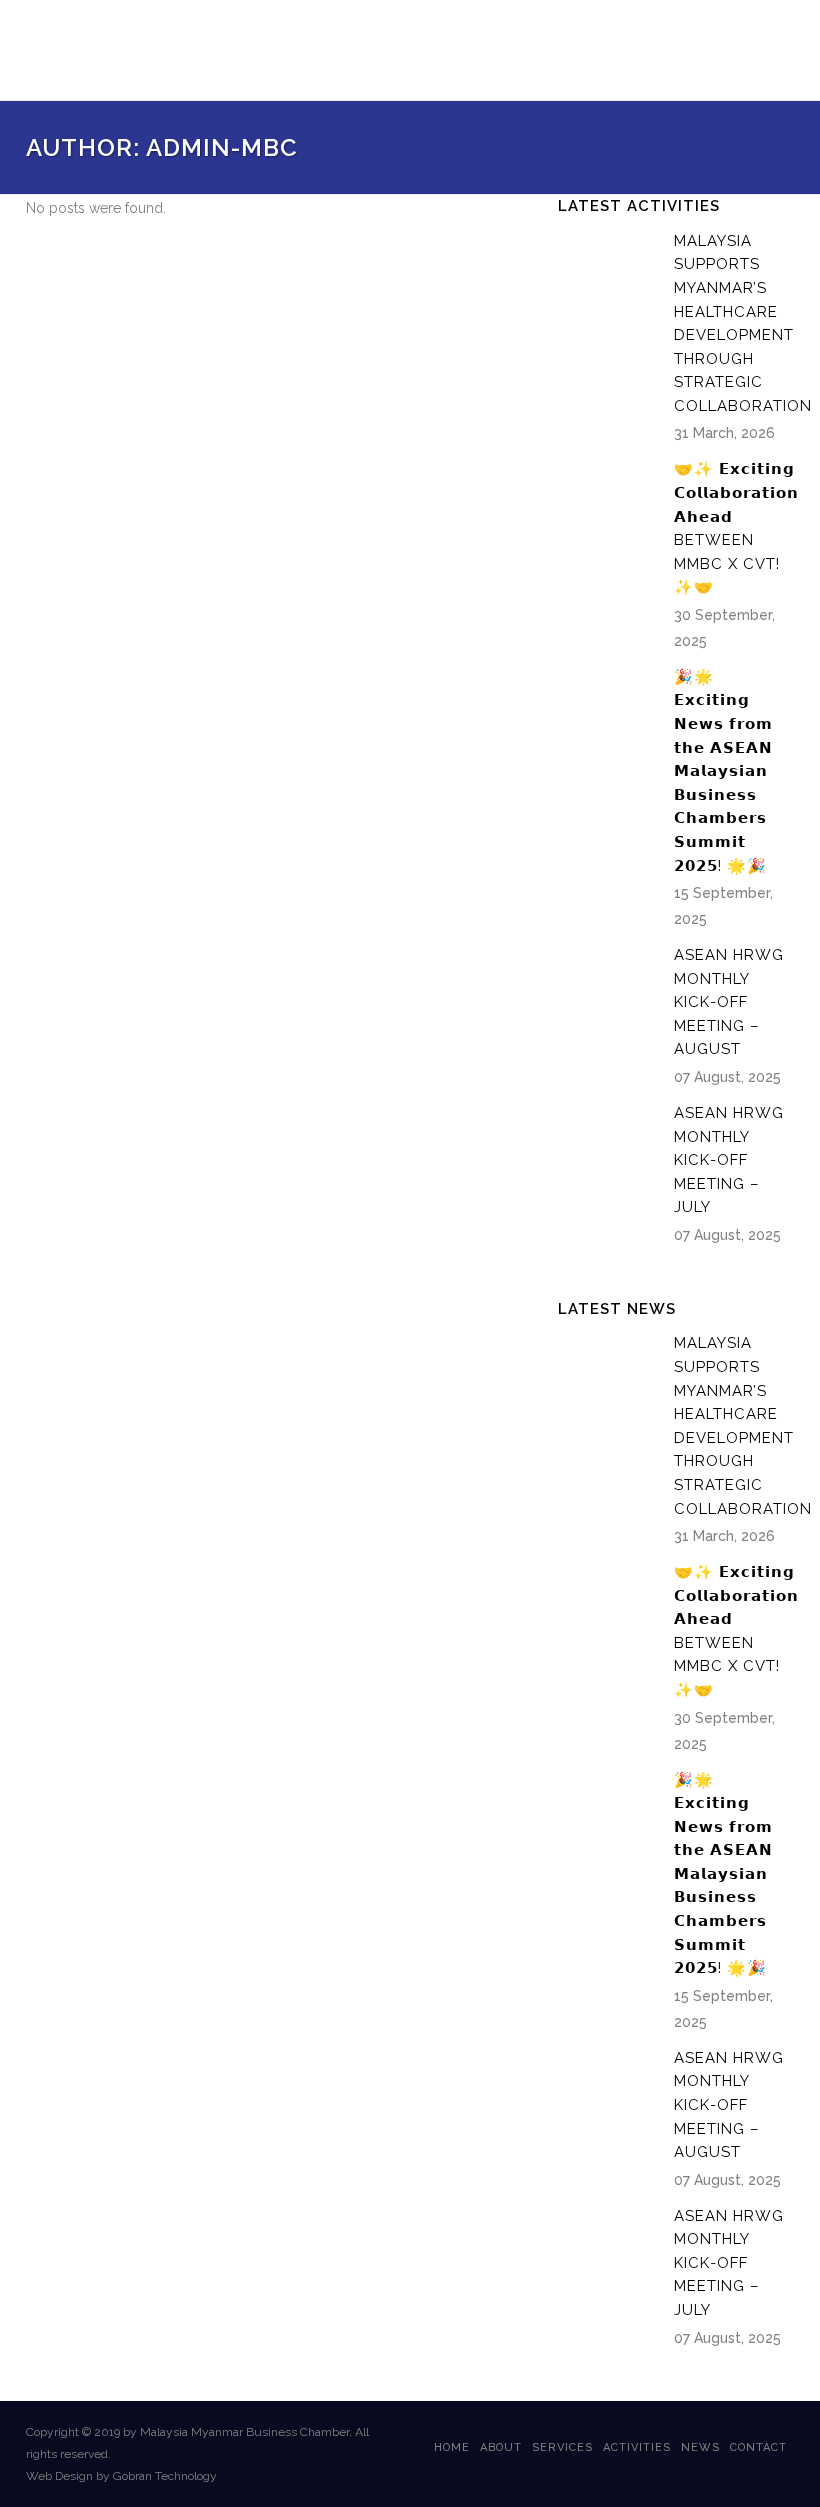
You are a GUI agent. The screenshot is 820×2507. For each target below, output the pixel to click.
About (501, 2447)
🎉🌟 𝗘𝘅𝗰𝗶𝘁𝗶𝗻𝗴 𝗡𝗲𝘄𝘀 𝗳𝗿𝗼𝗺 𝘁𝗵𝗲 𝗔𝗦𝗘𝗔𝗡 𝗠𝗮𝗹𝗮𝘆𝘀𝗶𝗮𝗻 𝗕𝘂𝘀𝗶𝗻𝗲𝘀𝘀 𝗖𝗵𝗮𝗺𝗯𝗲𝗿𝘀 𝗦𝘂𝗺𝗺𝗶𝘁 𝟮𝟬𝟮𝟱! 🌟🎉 (723, 771)
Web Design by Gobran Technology (121, 2476)
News (700, 2447)
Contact (758, 2447)
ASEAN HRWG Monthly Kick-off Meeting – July (729, 1160)
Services (562, 2447)
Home (452, 2447)
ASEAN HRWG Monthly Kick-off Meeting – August (729, 1002)
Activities (637, 2447)
